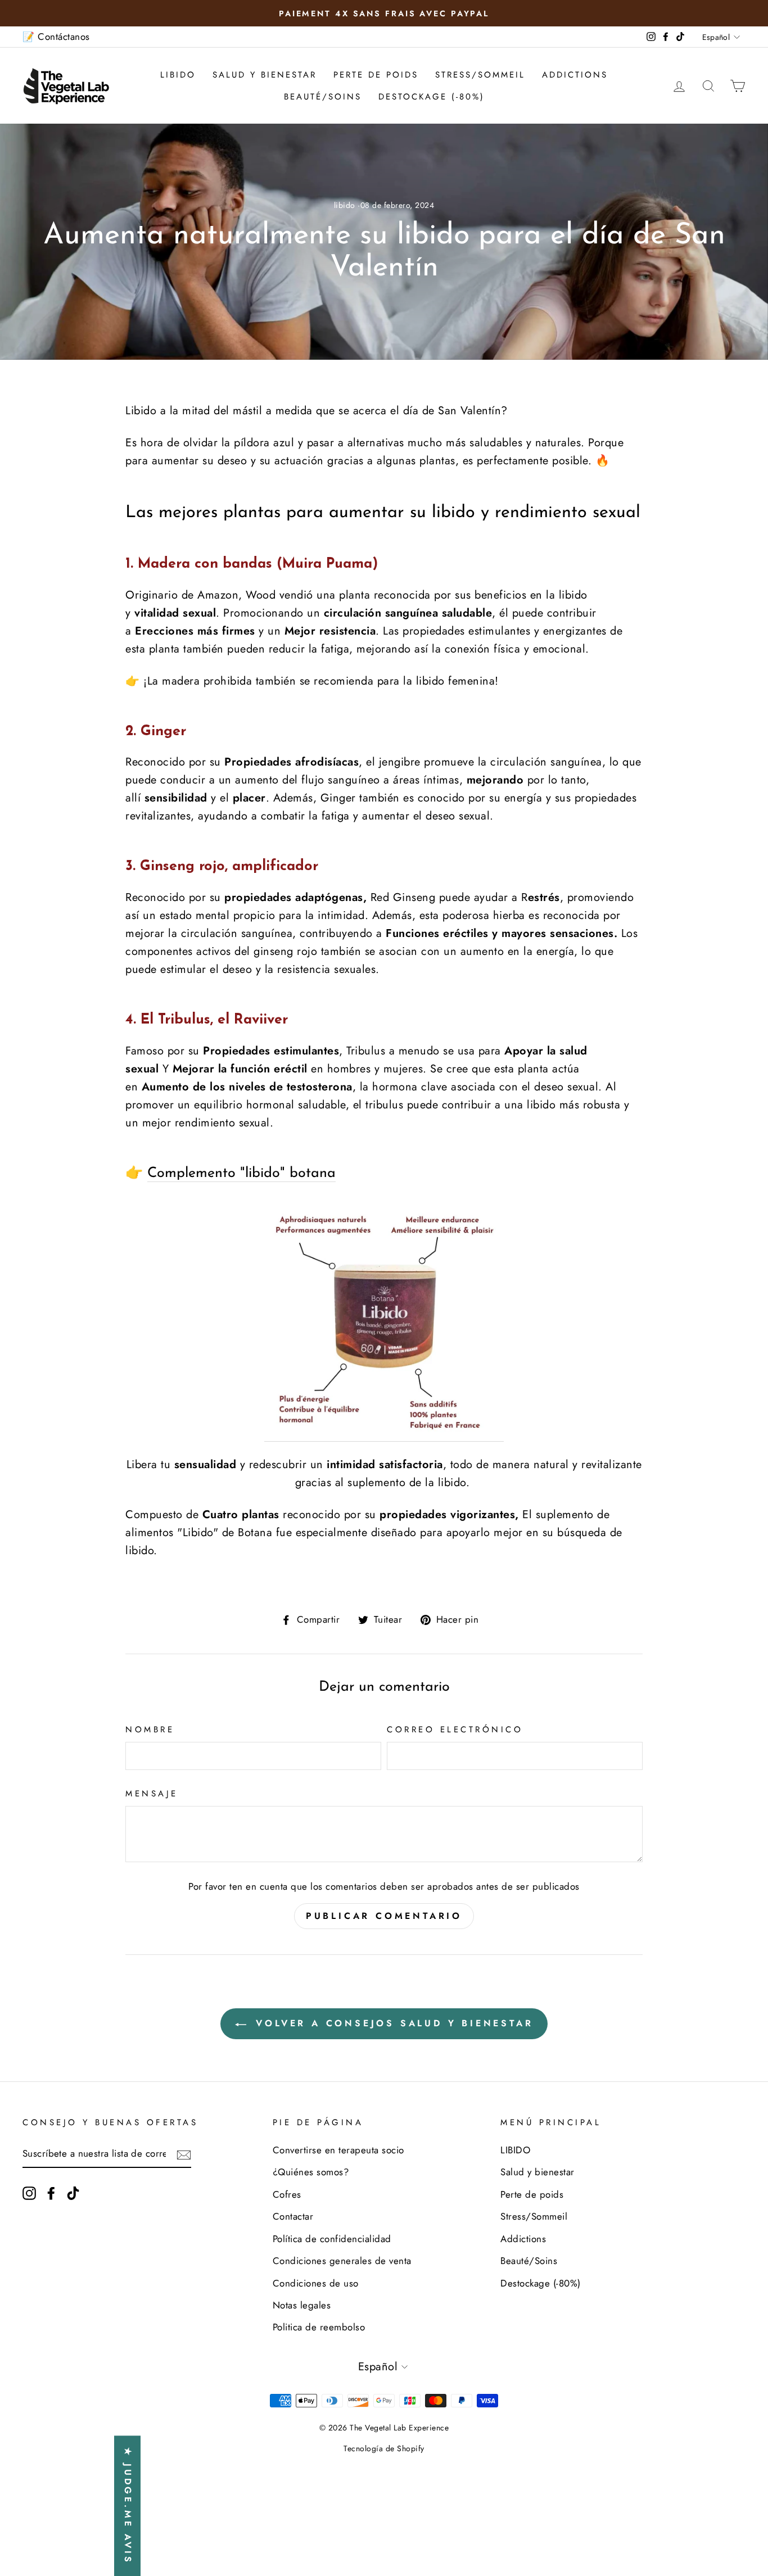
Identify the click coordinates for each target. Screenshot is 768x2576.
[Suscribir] (184, 2154)
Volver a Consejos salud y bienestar (392, 2023)
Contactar (293, 2216)
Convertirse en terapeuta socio (338, 2150)
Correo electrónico (455, 1730)
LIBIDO (178, 75)
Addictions (575, 75)
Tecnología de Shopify (384, 2448)
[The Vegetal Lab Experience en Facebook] (51, 2192)
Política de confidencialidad (332, 2239)
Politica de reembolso (319, 2327)
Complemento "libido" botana (241, 1173)
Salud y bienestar (265, 75)
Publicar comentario (384, 1916)
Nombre (150, 1730)
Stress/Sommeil (480, 75)
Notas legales (302, 2305)
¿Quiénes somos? (311, 2172)
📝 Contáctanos (56, 37)
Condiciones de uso (316, 2283)
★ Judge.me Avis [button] (128, 2506)
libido (345, 205)
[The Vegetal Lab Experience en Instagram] (29, 2192)
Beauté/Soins (323, 97)
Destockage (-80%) (432, 97)
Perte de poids (376, 75)
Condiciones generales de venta (342, 2261)
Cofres (287, 2194)
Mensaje (152, 1794)
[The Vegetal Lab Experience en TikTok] (73, 2192)
